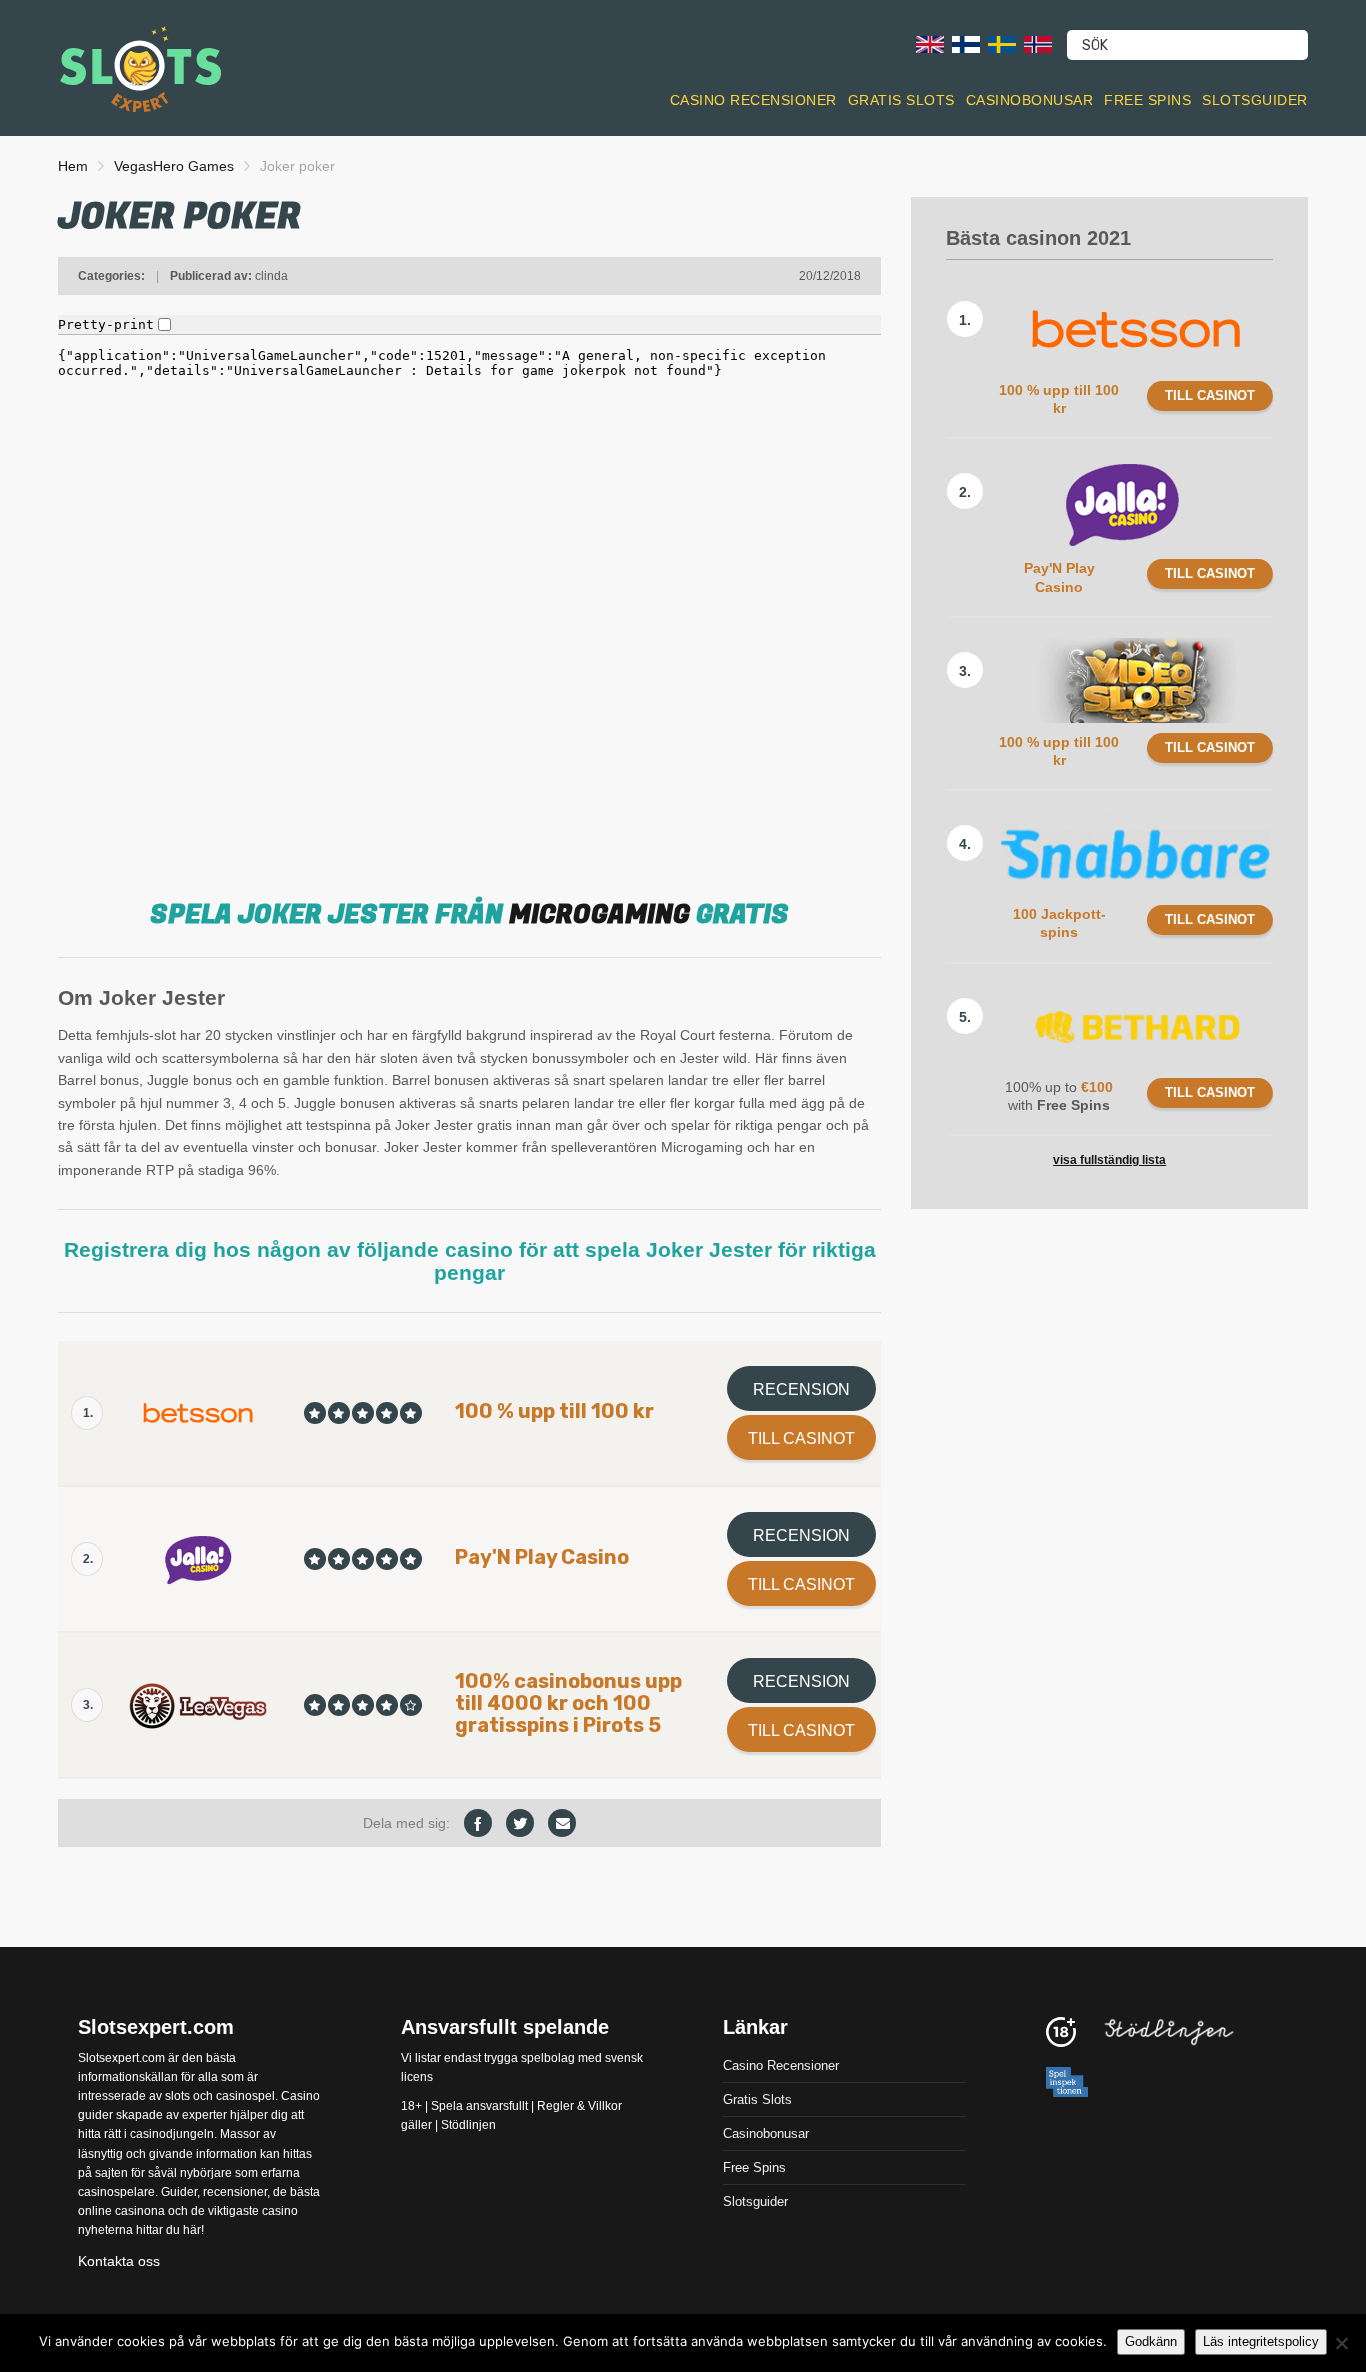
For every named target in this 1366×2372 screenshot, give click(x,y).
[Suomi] (966, 43)
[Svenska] (1002, 43)
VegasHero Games (174, 166)
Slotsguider (1255, 100)
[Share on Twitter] (520, 1823)
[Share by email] (562, 1823)
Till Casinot (801, 1438)
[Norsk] (1038, 43)
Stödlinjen (468, 2125)
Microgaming (599, 915)
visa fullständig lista (1109, 1160)
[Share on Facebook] (478, 1823)
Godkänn (1151, 2341)
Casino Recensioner (753, 100)
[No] (1341, 2343)
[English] (930, 43)
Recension (801, 1389)
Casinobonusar (1030, 100)
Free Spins (1147, 100)
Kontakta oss (119, 2261)
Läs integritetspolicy (1261, 2341)
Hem (73, 166)
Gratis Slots (901, 100)
